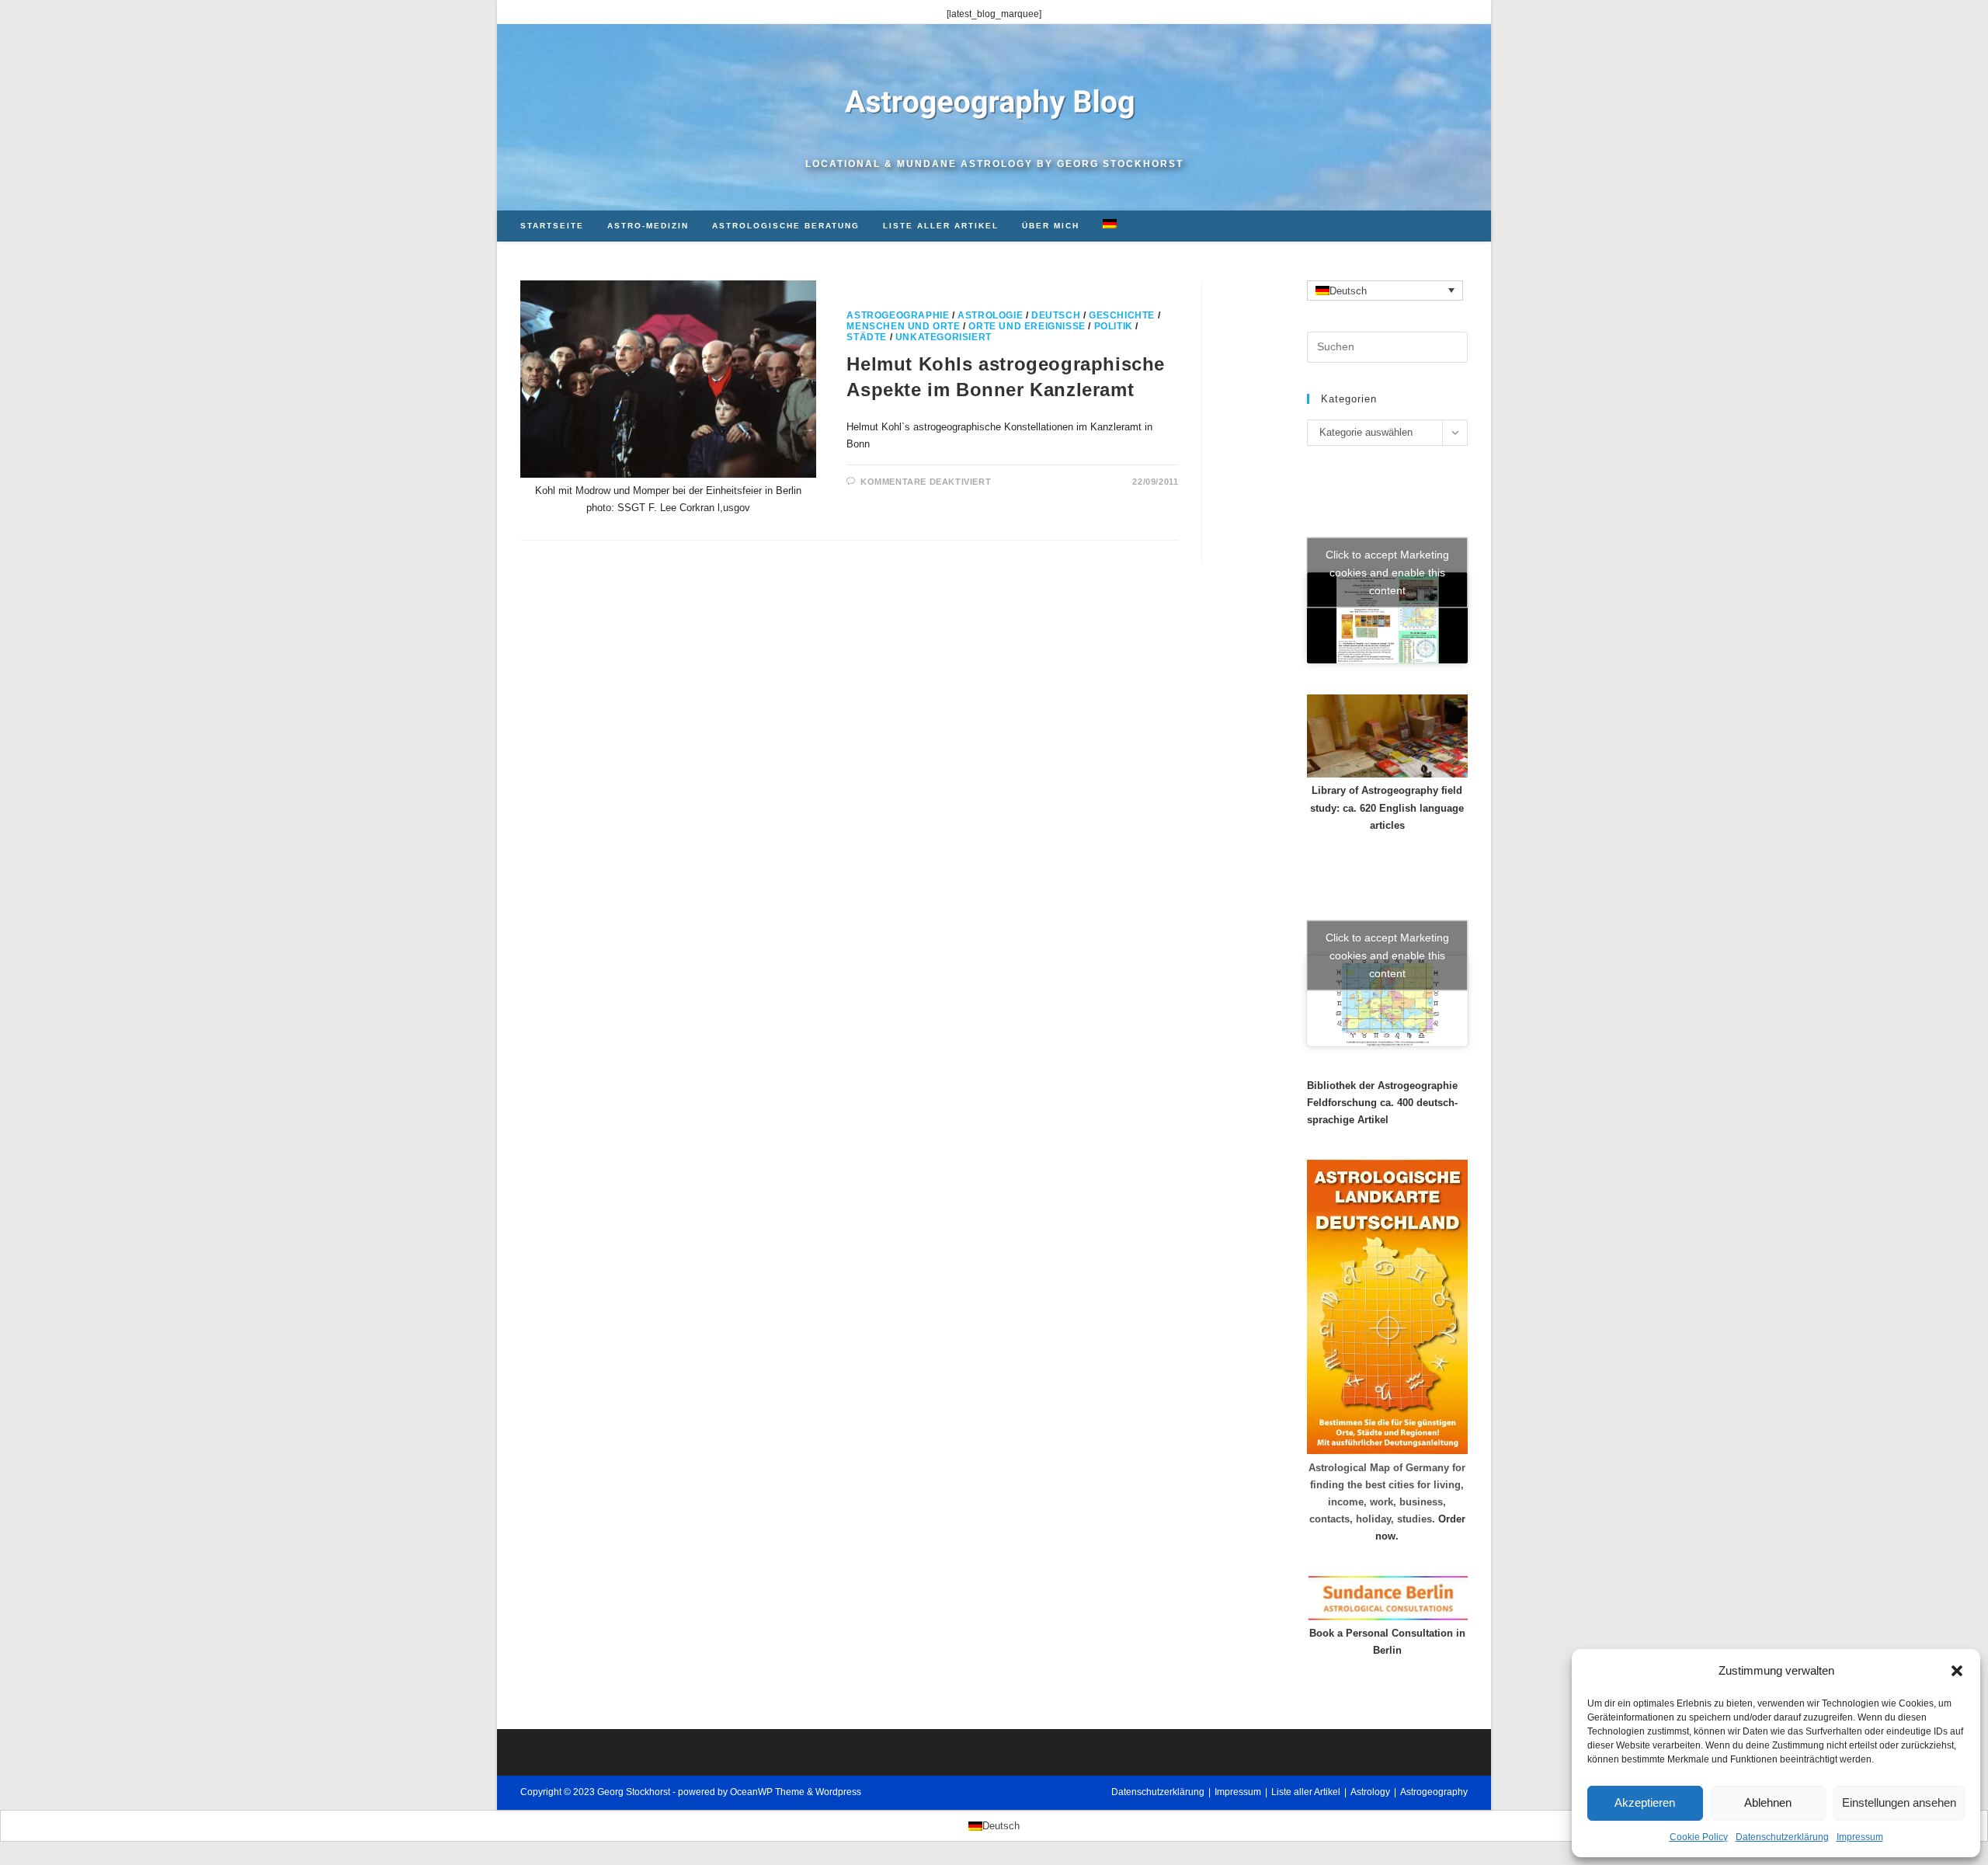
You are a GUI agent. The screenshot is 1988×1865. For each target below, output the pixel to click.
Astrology (1370, 1792)
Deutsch (1056, 315)
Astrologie (990, 315)
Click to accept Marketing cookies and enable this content (1387, 572)
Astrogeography (1434, 1792)
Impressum (1860, 1837)
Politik (1114, 326)
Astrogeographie (898, 315)
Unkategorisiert (944, 337)
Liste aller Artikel (1306, 1792)
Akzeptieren (1645, 1802)
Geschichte (1122, 315)
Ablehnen (1768, 1802)
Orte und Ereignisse (1027, 326)
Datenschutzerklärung (1782, 1837)
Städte (867, 337)
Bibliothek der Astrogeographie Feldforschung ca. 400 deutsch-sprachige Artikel (1382, 1103)
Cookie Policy (1699, 1837)
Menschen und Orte (903, 326)
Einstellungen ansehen (1899, 1802)
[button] (1957, 1671)
